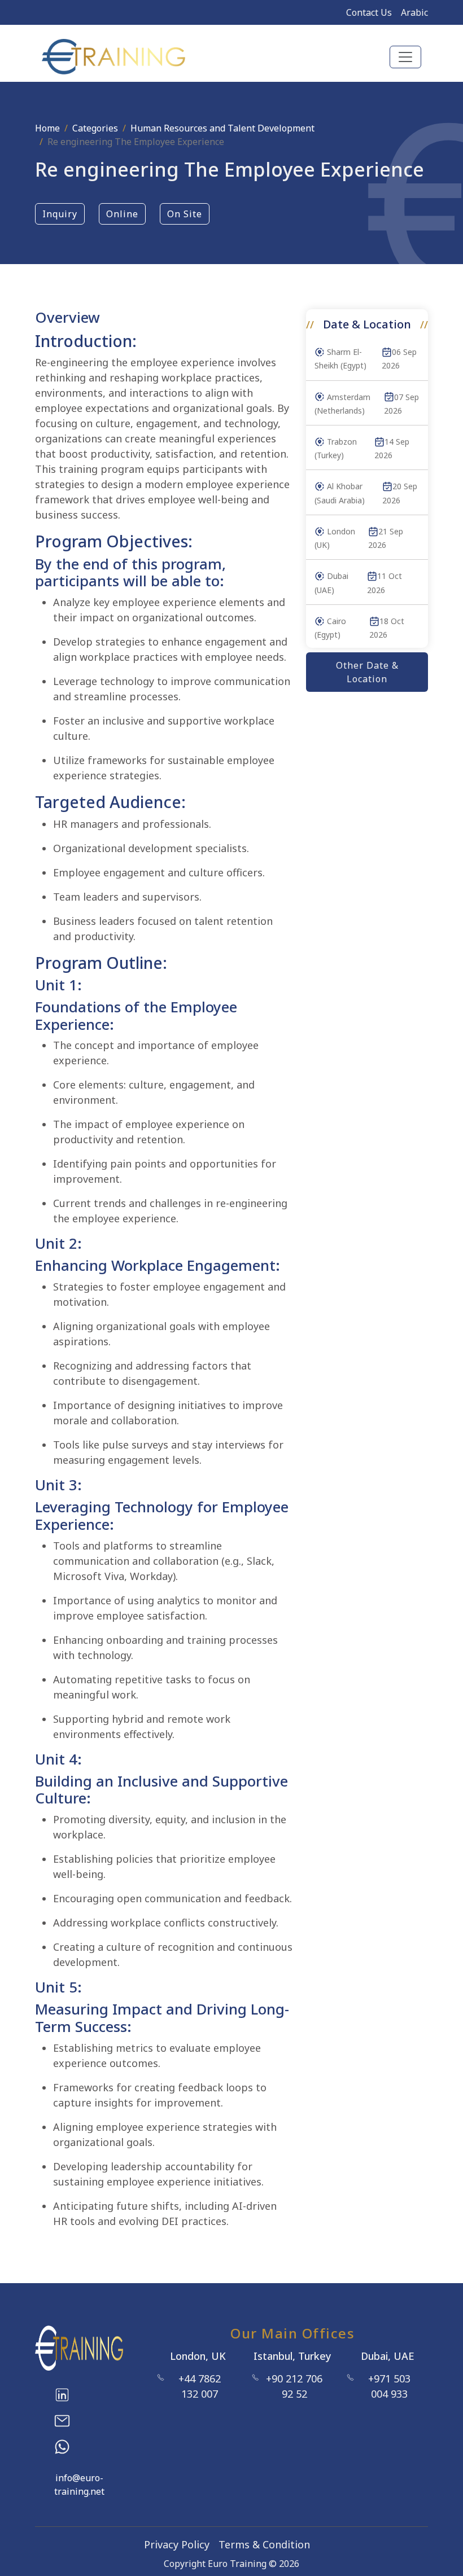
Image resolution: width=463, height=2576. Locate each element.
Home (47, 128)
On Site (185, 214)
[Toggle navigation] (405, 57)
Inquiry (60, 214)
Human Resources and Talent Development (222, 128)
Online (122, 214)
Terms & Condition (264, 2544)
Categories (95, 128)
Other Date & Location (367, 672)
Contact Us (369, 12)
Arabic (414, 12)
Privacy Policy (177, 2544)
